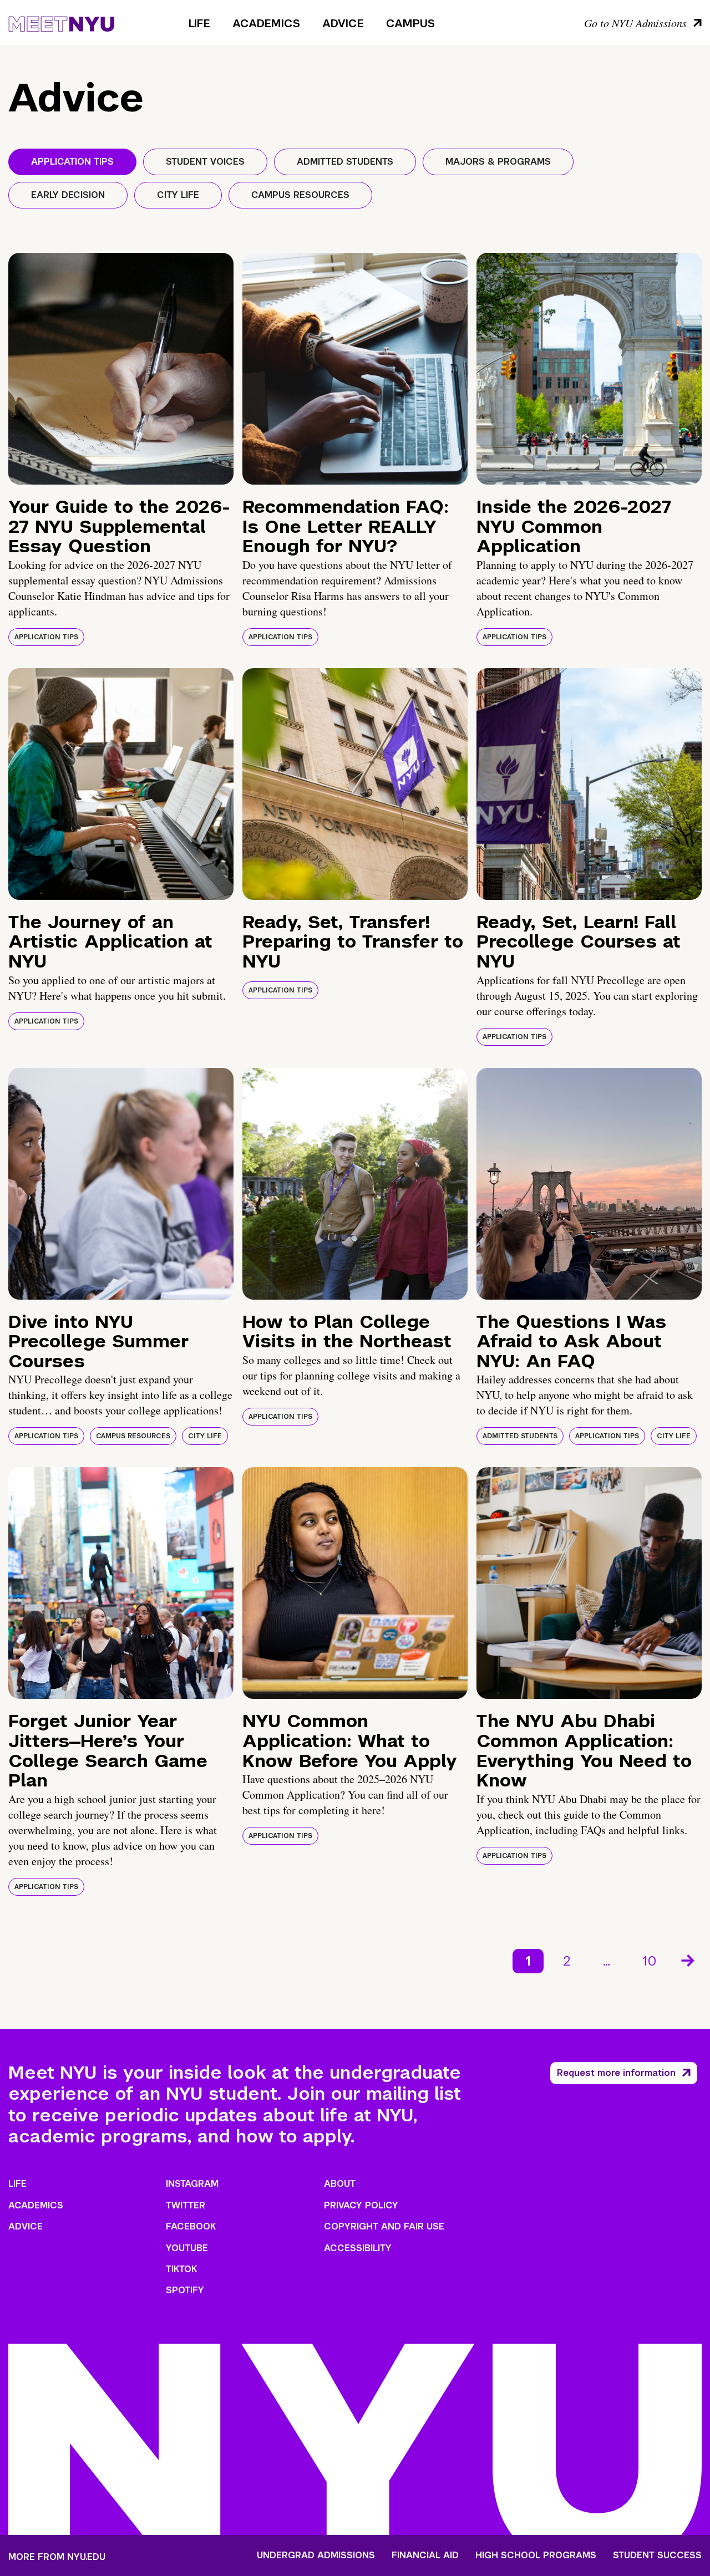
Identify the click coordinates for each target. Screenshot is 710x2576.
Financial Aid (425, 2555)
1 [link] (528, 1961)
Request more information (616, 2073)
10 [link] (650, 1961)
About (340, 2184)
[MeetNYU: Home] (61, 22)
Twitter (186, 2205)
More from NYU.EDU (57, 2557)
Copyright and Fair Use (384, 2226)
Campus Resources (133, 1436)
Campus (410, 23)
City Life (205, 1436)
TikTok (181, 2269)
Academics (266, 23)
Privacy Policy (361, 2205)
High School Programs (536, 2555)
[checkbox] (72, 162)
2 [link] (567, 1961)
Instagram (192, 2184)
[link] (689, 1961)
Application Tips (46, 637)
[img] (121, 369)
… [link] (607, 1961)
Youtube (187, 2248)
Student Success (657, 2555)
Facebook (191, 2226)
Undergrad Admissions (316, 2555)
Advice (343, 23)
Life (199, 23)
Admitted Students (520, 1436)
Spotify (185, 2290)
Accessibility (358, 2248)
